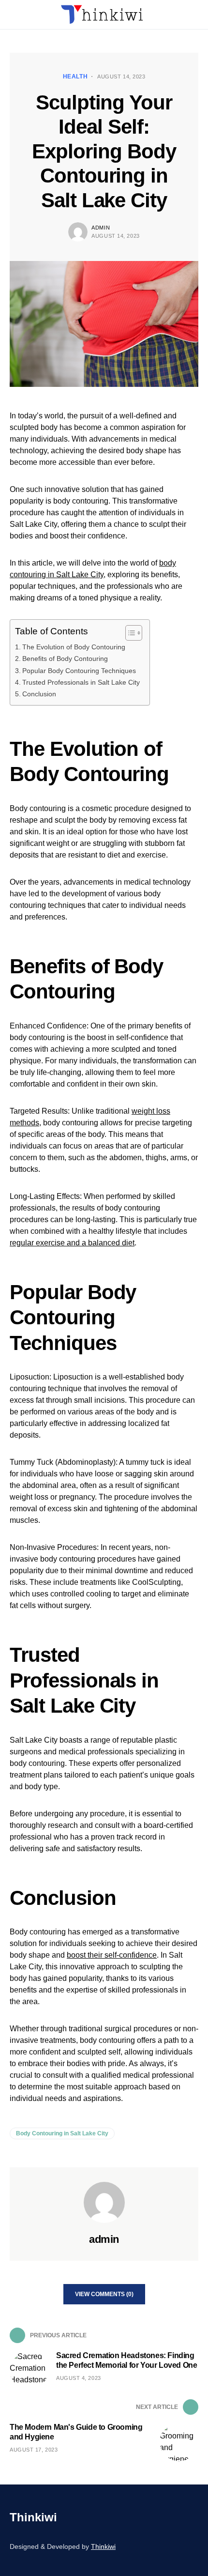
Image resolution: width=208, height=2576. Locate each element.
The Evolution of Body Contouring (74, 647)
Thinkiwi (33, 2517)
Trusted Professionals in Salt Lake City (81, 682)
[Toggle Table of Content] (129, 633)
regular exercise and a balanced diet (72, 1243)
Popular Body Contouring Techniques (79, 671)
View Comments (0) (104, 2294)
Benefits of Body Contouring (65, 659)
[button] (13, 15)
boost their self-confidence (112, 1955)
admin (101, 228)
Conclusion (39, 694)
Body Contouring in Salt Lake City (62, 2133)
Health (75, 77)
